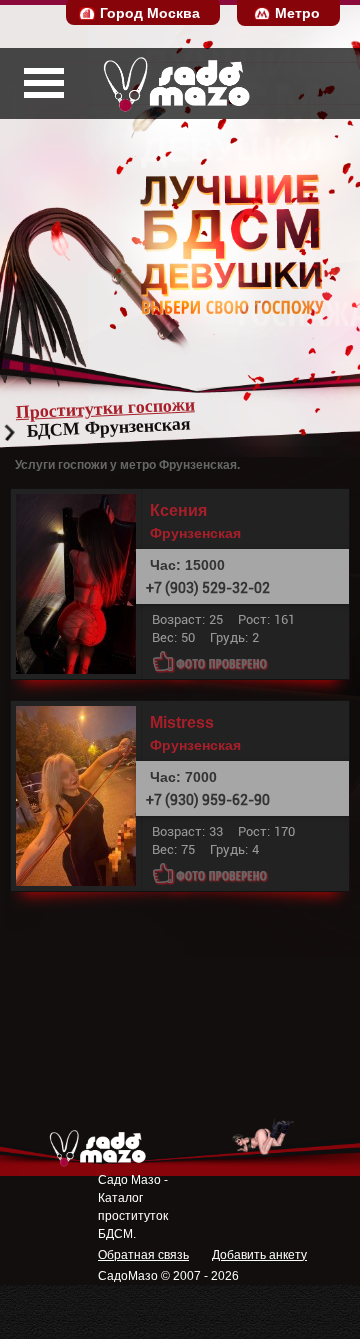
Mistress (182, 723)
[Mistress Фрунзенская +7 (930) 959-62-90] (81, 796)
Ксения (178, 511)
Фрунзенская (195, 533)
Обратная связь (143, 1255)
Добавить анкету (259, 1255)
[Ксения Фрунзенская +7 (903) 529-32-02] (81, 584)
